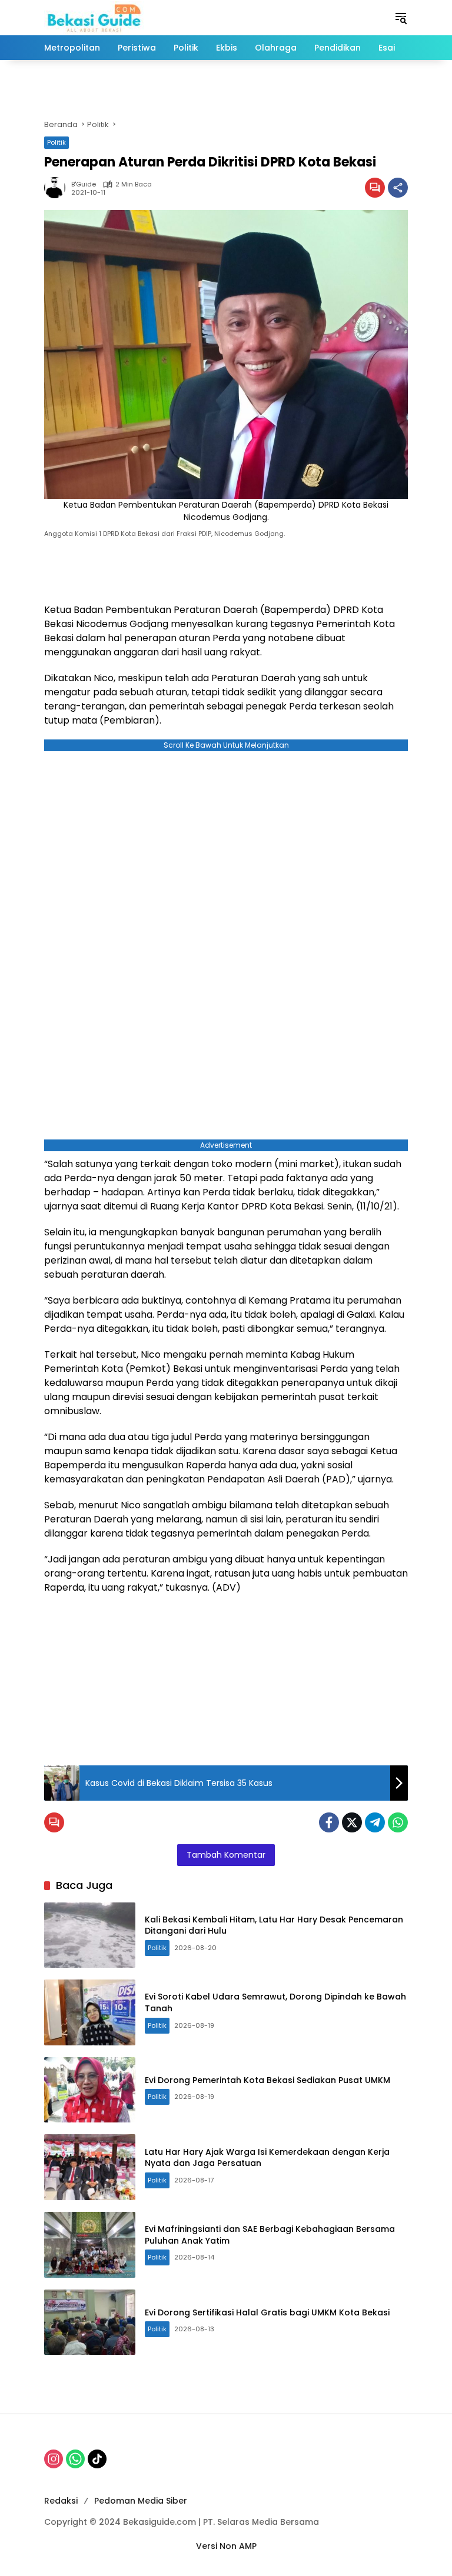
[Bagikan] (398, 188)
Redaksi (61, 2501)
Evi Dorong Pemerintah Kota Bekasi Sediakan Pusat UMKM (267, 2080)
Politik (56, 142)
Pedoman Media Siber (141, 2501)
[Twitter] (352, 1822)
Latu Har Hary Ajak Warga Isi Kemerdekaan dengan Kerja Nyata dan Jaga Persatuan (267, 2158)
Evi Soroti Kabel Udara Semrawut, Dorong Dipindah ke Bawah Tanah (275, 2002)
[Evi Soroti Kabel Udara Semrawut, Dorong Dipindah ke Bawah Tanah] (90, 2012)
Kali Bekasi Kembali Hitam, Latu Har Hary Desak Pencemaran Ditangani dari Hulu (274, 1925)
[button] (401, 18)
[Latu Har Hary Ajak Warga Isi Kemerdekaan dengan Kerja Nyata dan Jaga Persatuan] (90, 2167)
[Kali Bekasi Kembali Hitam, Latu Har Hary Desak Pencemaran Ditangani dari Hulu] (90, 1935)
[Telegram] (375, 1822)
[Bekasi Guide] (94, 17)
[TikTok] (97, 2459)
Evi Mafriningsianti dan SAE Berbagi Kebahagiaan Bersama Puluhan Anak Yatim (270, 2235)
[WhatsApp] (398, 1822)
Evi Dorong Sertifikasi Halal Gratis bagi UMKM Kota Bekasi (267, 2312)
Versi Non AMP (226, 2546)
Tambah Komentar (226, 1855)
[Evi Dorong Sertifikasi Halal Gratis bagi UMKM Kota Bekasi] (90, 2322)
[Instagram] (54, 2459)
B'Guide (84, 184)
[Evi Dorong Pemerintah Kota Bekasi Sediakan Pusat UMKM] (90, 2090)
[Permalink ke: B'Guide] (58, 188)
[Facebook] (329, 1822)
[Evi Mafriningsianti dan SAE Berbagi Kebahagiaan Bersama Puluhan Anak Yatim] (90, 2245)
